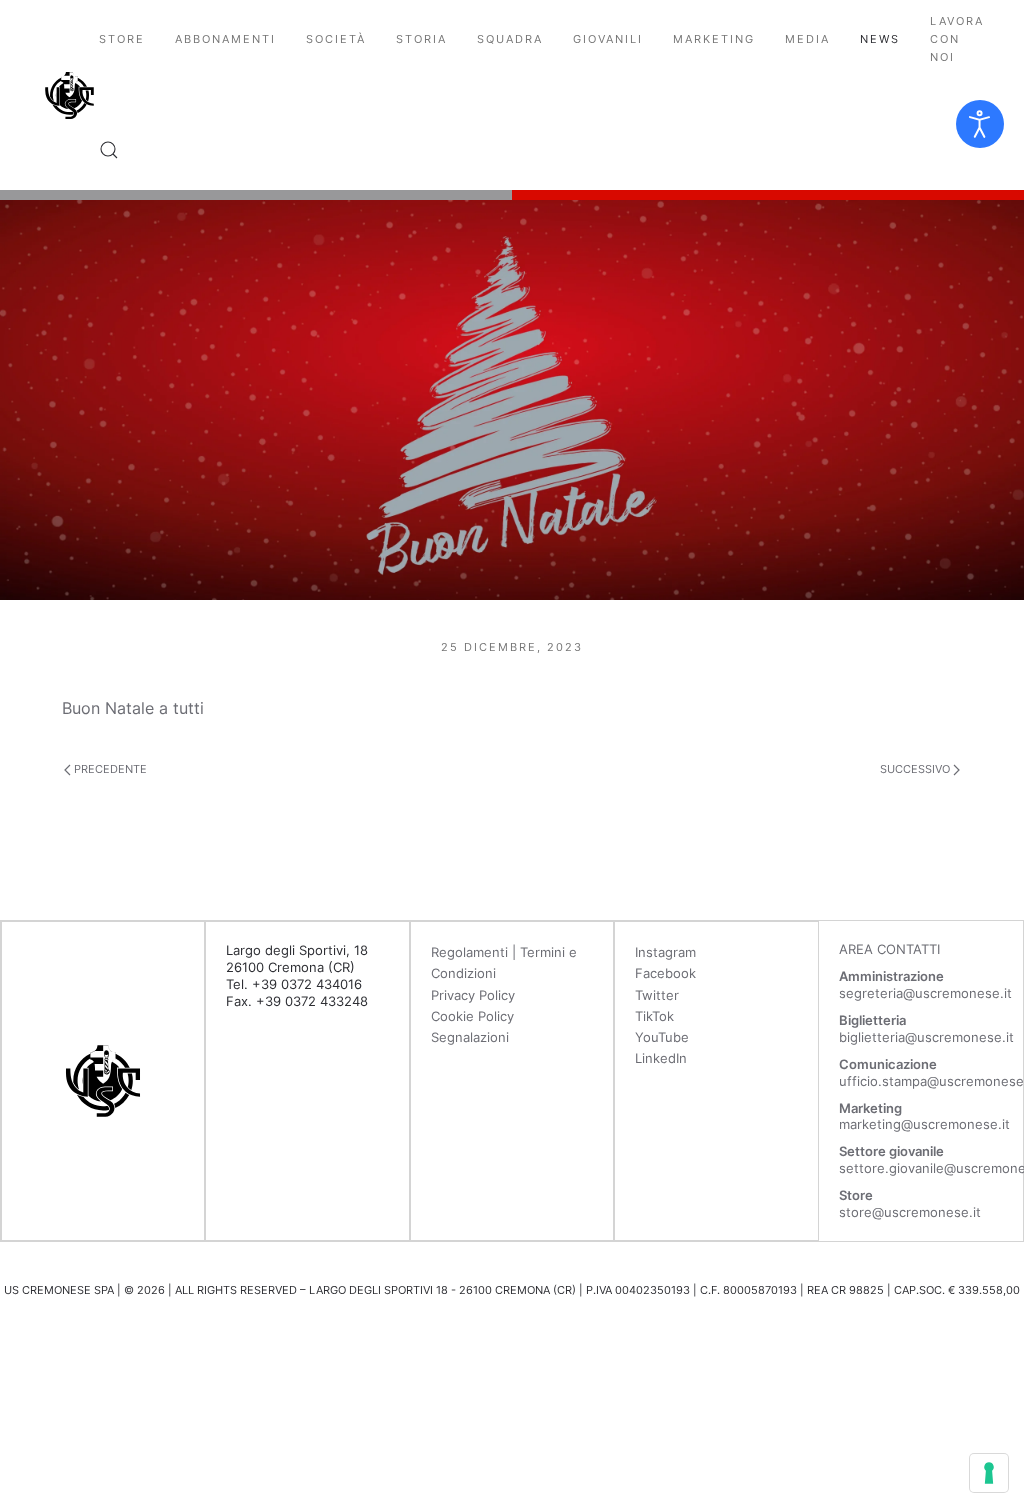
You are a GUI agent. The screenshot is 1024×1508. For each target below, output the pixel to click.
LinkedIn (661, 1058)
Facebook (665, 973)
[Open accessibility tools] (980, 124)
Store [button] (122, 39)
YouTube (662, 1037)
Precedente (109, 769)
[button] (109, 150)
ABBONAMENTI (225, 39)
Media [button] (807, 39)
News (880, 39)
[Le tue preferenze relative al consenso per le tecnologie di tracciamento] (989, 1473)
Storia (421, 39)
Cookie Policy (472, 1016)
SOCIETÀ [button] (336, 39)
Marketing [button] (714, 39)
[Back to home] (69, 95)
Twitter (657, 995)
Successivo (916, 769)
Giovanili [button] (608, 39)
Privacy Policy (473, 995)
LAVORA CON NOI (957, 39)
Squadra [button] (510, 39)
